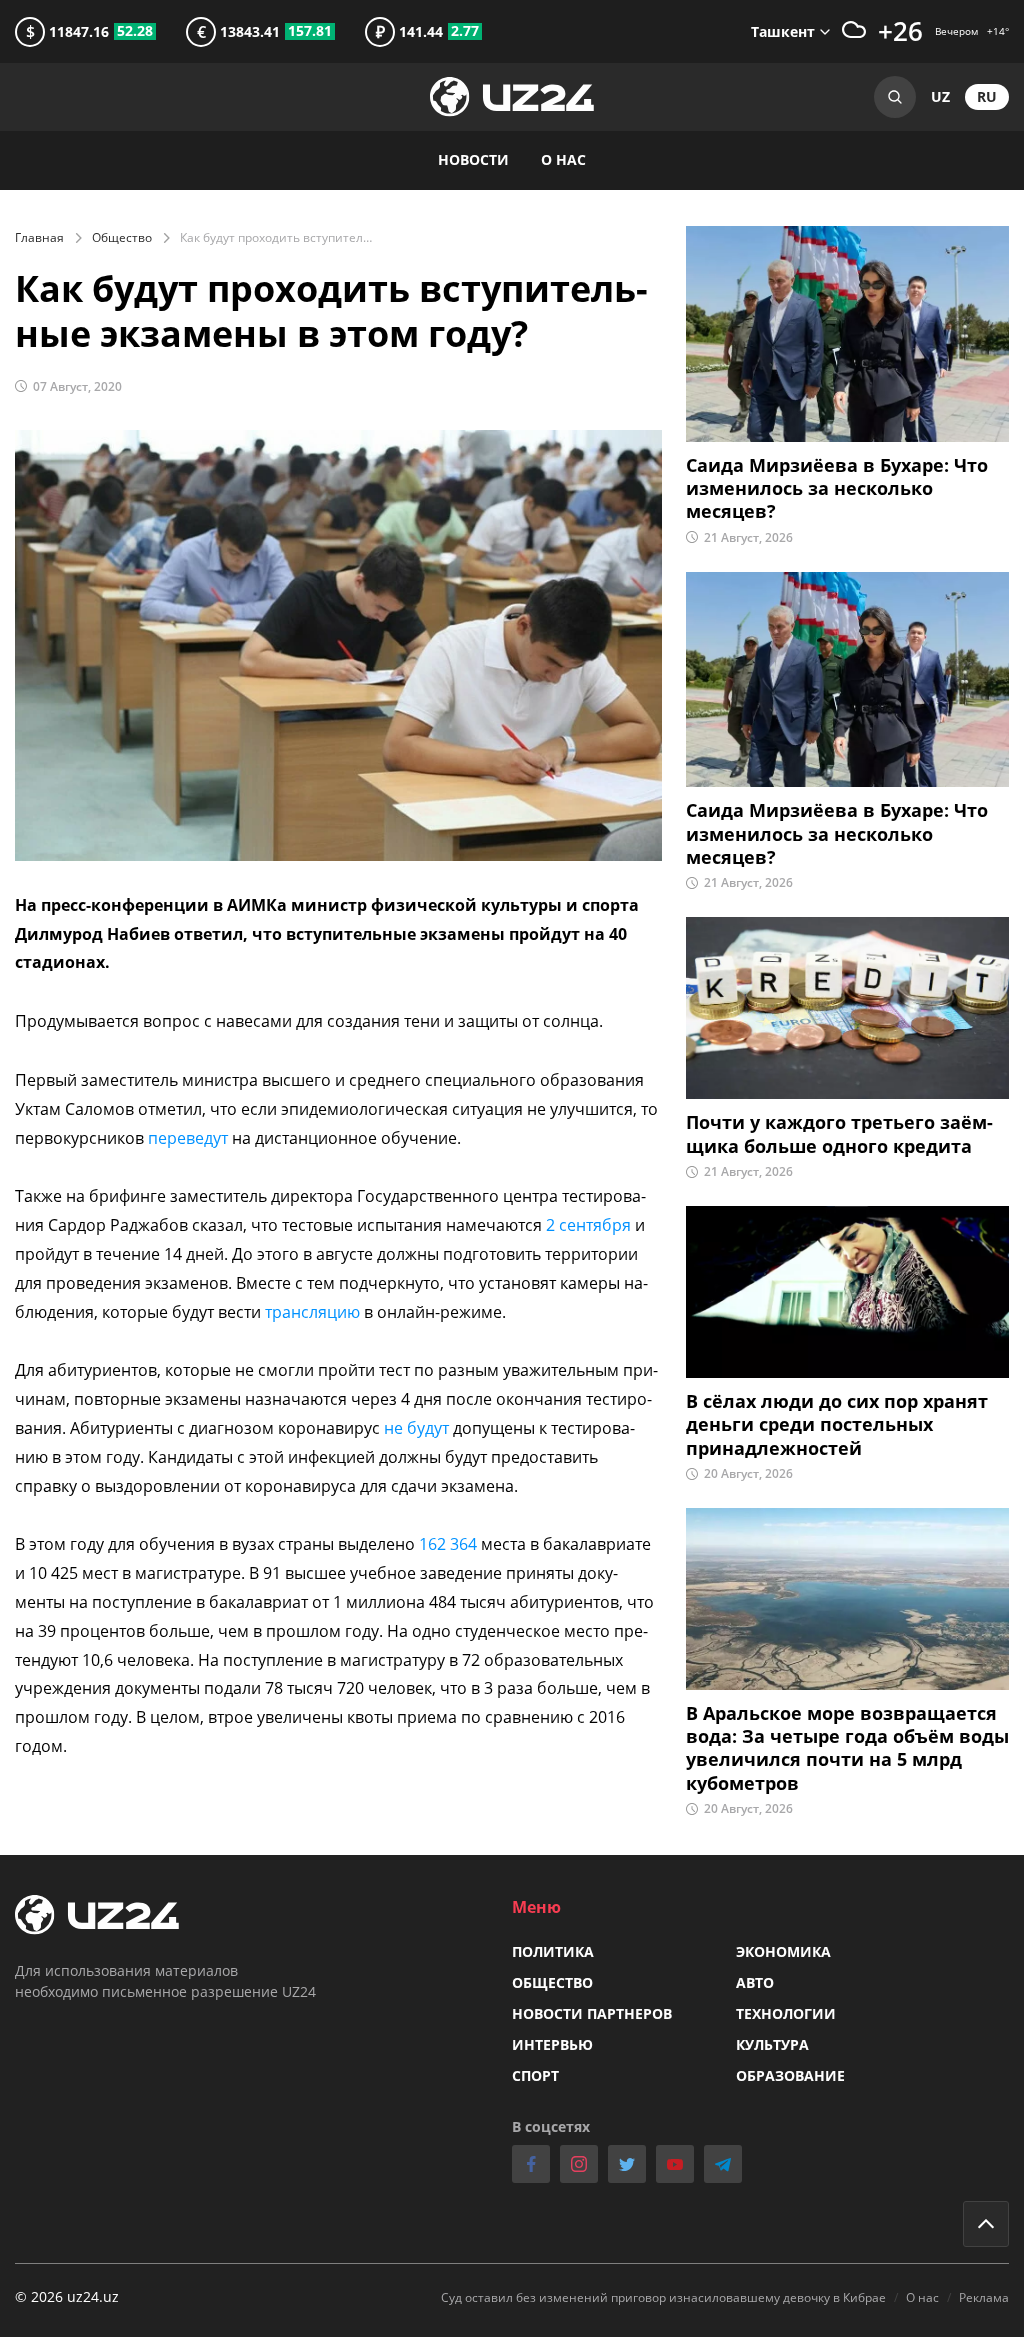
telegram (723, 2164)
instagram (579, 2164)
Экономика (783, 1951)
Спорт (535, 2075)
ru (987, 96)
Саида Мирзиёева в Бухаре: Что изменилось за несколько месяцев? (837, 489)
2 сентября (588, 1225)
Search (895, 97)
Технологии (786, 2013)
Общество (122, 237)
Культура (772, 2044)
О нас (563, 159)
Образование (790, 2075)
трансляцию (314, 1312)
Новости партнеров (592, 2013)
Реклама (984, 2297)
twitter (627, 2164)
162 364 (450, 1544)
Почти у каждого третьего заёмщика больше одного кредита (839, 1134)
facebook (531, 2164)
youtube (675, 2164)
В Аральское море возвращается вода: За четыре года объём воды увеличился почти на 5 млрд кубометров (847, 1748)
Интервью (552, 2044)
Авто (755, 1982)
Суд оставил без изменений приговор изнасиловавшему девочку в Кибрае (663, 2297)
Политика (553, 1951)
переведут (190, 1138)
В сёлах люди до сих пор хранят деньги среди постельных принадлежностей (837, 1425)
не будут (416, 1428)
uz (940, 96)
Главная (39, 237)
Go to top (986, 2224)
